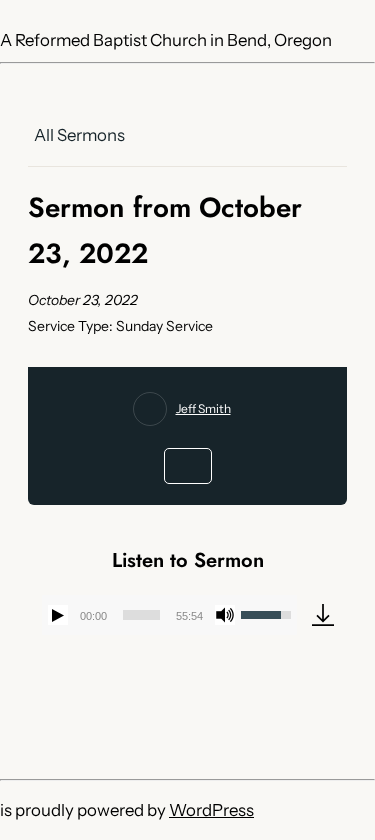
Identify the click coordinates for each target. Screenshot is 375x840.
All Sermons (79, 135)
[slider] (141, 615)
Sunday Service (164, 326)
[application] (169, 615)
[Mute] (225, 615)
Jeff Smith (203, 408)
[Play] (58, 615)
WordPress (211, 810)
